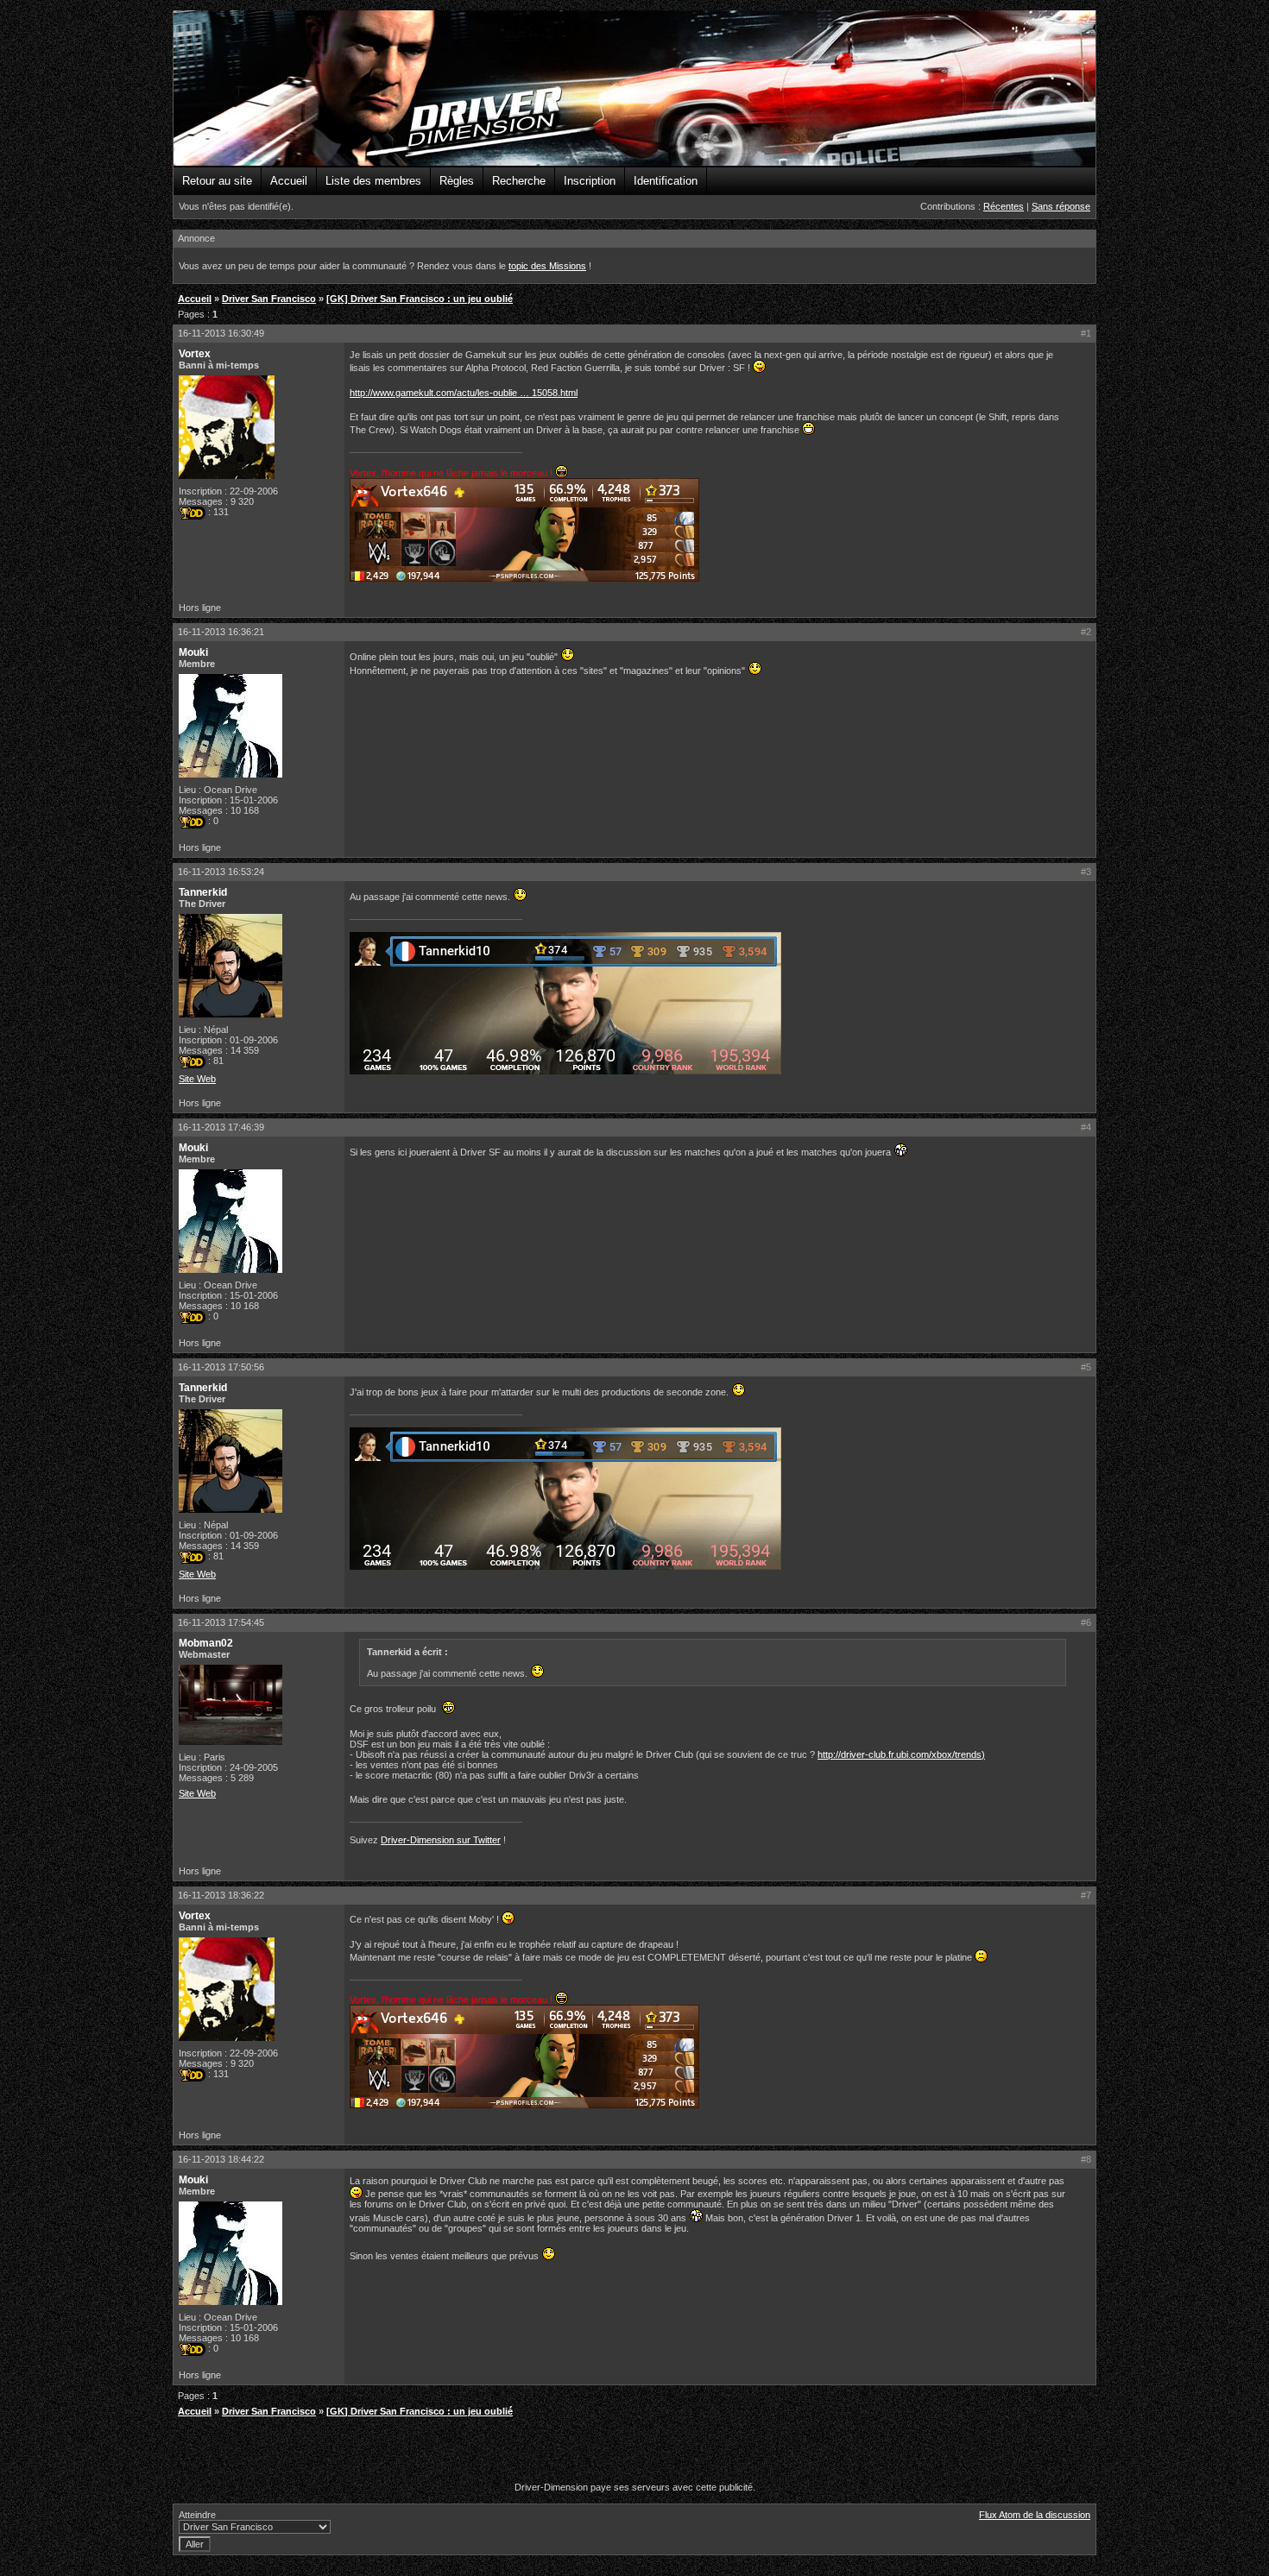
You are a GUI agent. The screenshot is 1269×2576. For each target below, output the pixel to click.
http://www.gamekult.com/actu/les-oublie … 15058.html (464, 393)
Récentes (1004, 206)
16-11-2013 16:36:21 (221, 632)
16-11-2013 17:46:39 (221, 1127)
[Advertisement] (634, 2452)
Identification (666, 181)
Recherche (519, 181)
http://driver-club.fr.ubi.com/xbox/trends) (901, 1754)
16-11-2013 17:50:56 (221, 1367)
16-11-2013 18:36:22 (221, 1895)
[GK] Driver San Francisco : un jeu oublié (420, 299)
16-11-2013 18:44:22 (221, 2159)
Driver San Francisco (269, 299)
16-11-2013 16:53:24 (221, 872)
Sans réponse (1061, 206)
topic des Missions (547, 266)
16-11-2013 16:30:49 (221, 333)
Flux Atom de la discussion (1035, 2515)
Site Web (197, 1079)
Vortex (195, 354)
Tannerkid (203, 892)
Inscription (590, 181)
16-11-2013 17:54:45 (221, 1622)
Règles (457, 181)
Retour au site (217, 181)
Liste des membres (373, 181)
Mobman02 (206, 1643)
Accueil (289, 181)
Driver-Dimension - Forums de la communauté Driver (634, 89)
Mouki (193, 652)
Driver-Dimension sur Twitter (441, 1840)
